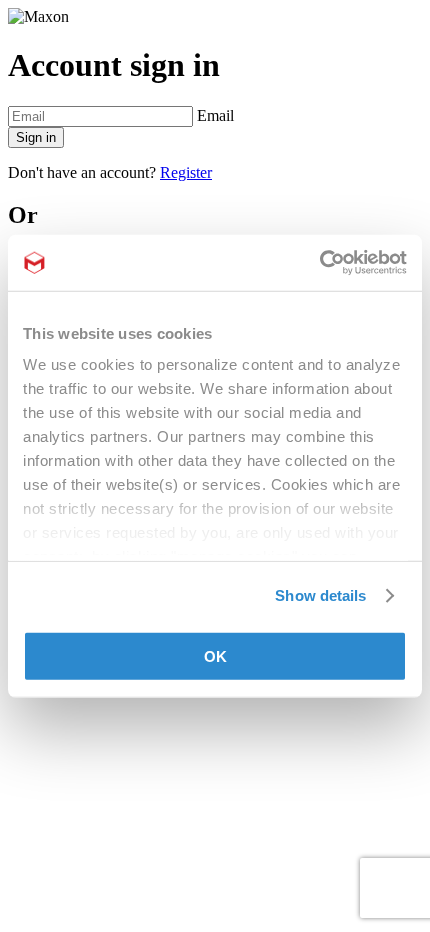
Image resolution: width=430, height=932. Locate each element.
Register (186, 172)
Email (215, 115)
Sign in (36, 137)
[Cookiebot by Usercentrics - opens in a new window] (319, 263)
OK (215, 655)
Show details (320, 595)
